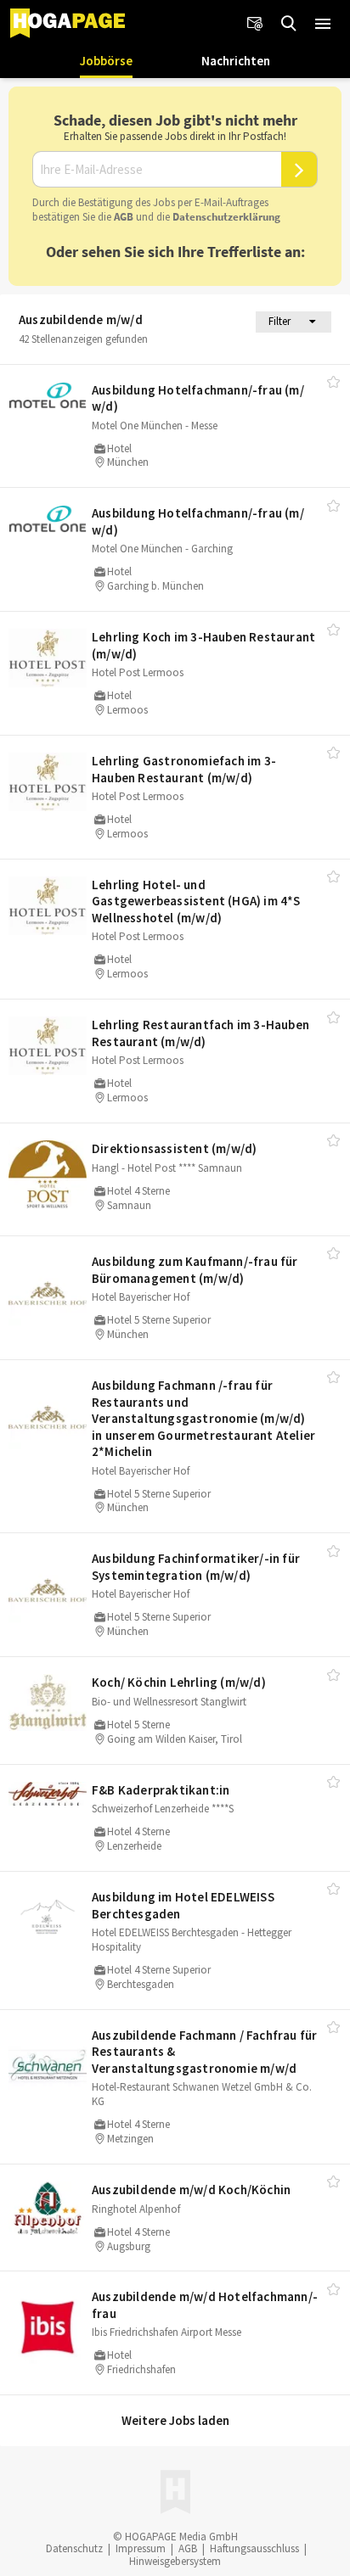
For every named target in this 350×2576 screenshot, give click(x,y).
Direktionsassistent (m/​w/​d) (174, 1148)
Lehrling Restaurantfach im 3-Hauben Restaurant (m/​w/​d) (200, 1033)
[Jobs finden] (289, 24)
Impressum (141, 2548)
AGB (124, 217)
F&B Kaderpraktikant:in (161, 1790)
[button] (323, 24)
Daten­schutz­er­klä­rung (226, 217)
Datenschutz (74, 2548)
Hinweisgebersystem (175, 2561)
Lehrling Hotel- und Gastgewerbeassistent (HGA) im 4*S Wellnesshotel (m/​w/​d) (196, 901)
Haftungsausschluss (254, 2548)
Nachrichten (236, 61)
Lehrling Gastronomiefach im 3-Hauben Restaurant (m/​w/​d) (184, 769)
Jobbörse (106, 61)
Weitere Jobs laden (175, 2420)
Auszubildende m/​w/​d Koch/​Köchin (191, 2190)
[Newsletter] (255, 24)
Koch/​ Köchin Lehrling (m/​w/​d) (179, 1682)
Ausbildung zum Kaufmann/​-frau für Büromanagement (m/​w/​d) (195, 1270)
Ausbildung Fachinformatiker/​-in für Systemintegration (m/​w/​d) (196, 1567)
